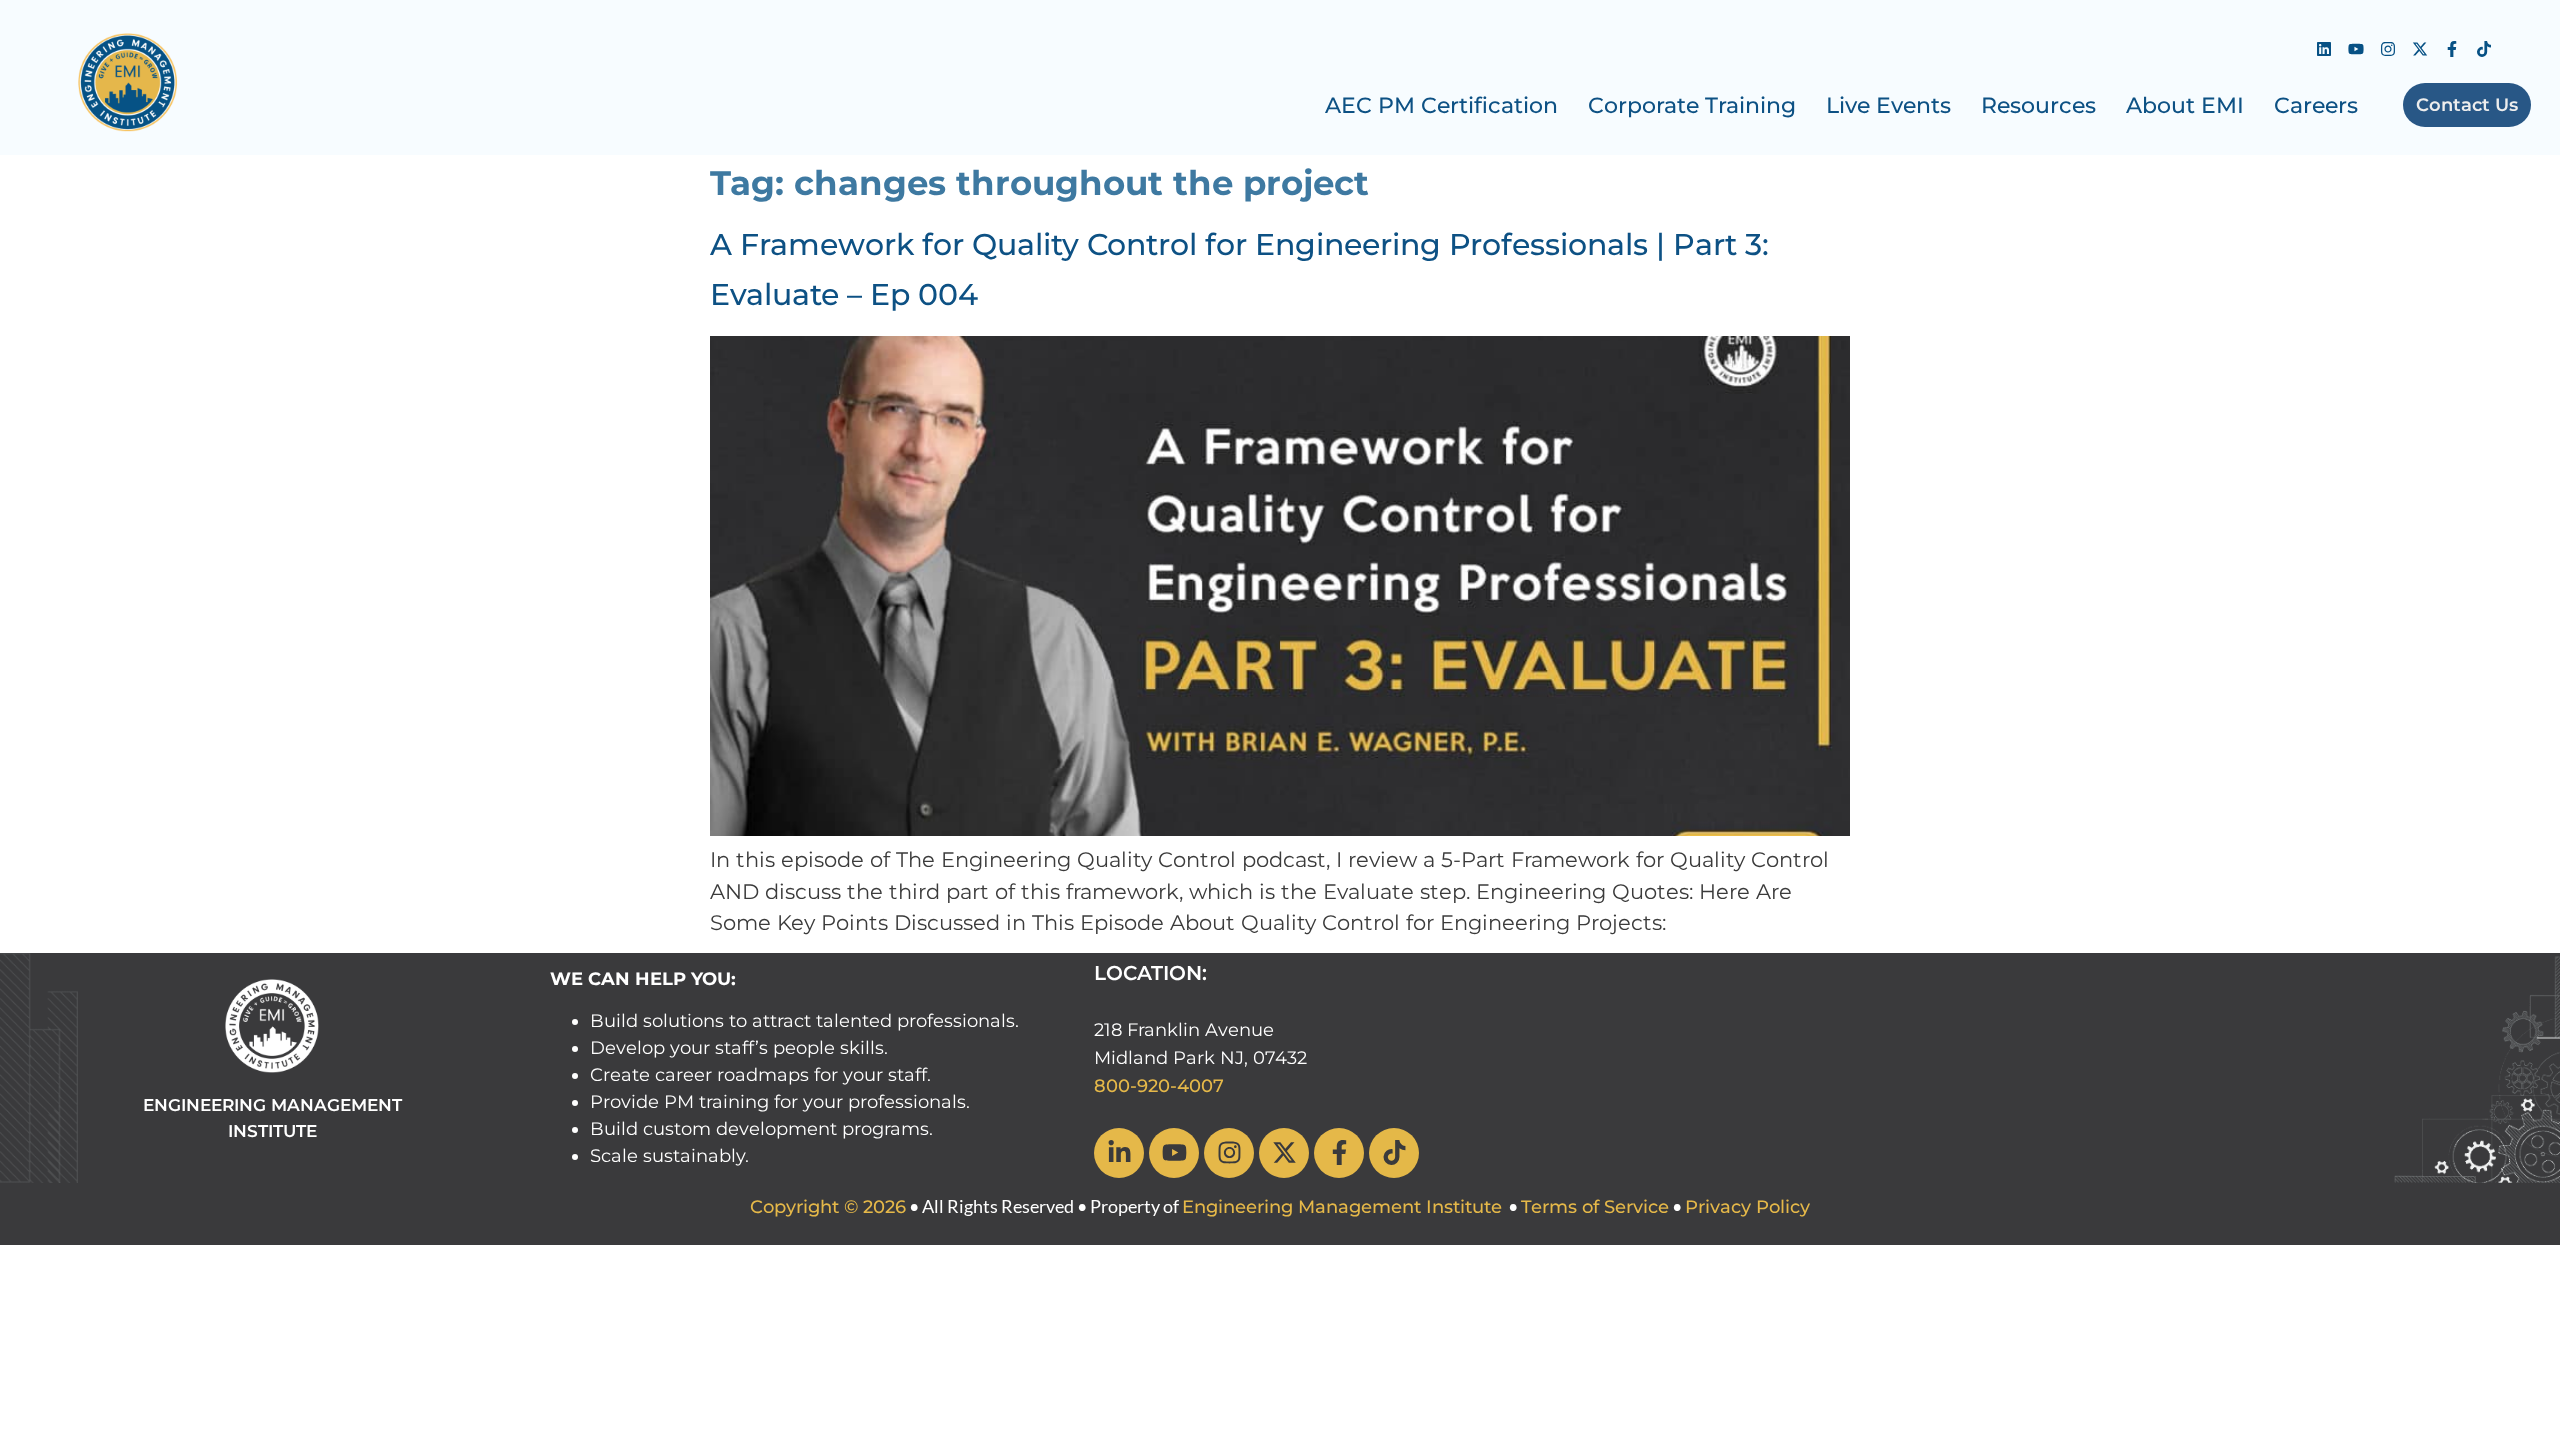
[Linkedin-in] (1119, 1153)
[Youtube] (2356, 49)
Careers (2316, 105)
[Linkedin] (2324, 49)
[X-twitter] (2420, 49)
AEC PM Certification (1441, 105)
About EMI (2185, 105)
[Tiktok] (2484, 49)
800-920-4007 (1159, 1086)
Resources (2038, 105)
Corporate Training (1692, 105)
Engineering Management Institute (1342, 1207)
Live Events (1888, 105)
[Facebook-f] (2452, 49)
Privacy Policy (1747, 1207)
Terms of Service (1595, 1207)
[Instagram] (2388, 49)
